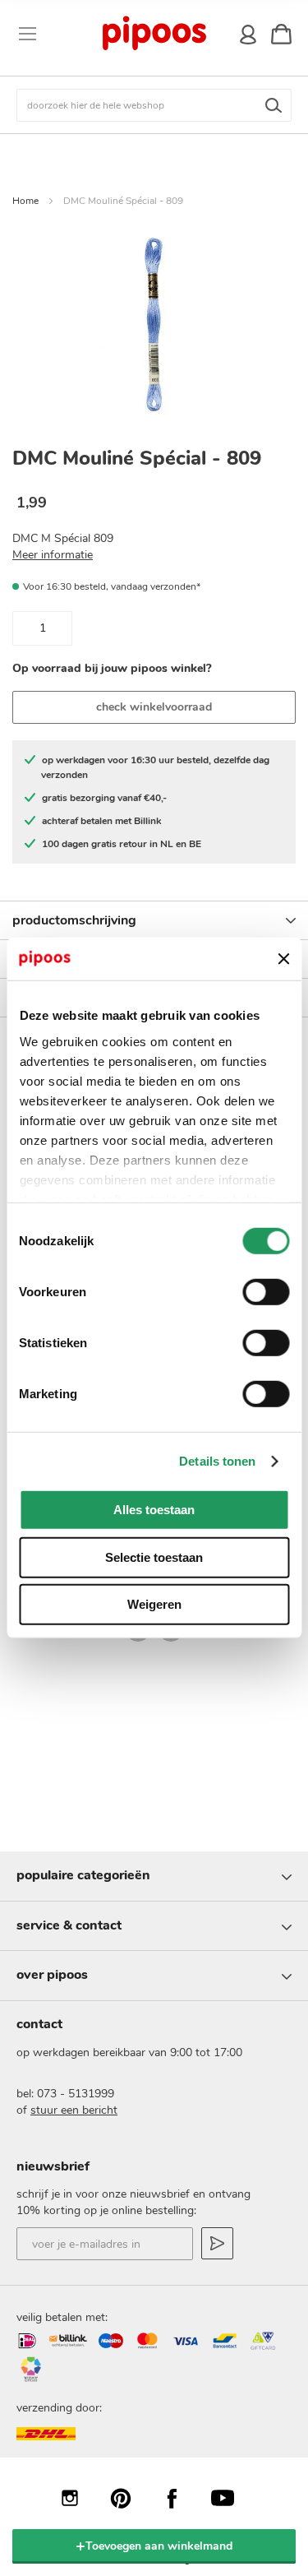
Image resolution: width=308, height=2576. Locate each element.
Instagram (78, 2498)
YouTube (231, 2498)
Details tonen (217, 1461)
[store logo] (153, 34)
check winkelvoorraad (154, 707)
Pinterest (129, 2498)
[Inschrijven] (217, 2243)
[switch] (266, 1294)
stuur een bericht (74, 2110)
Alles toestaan (154, 1510)
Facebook (180, 2498)
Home (25, 201)
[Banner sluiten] (283, 959)
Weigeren (154, 1604)
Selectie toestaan (154, 1557)
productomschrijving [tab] (74, 920)
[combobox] (154, 105)
